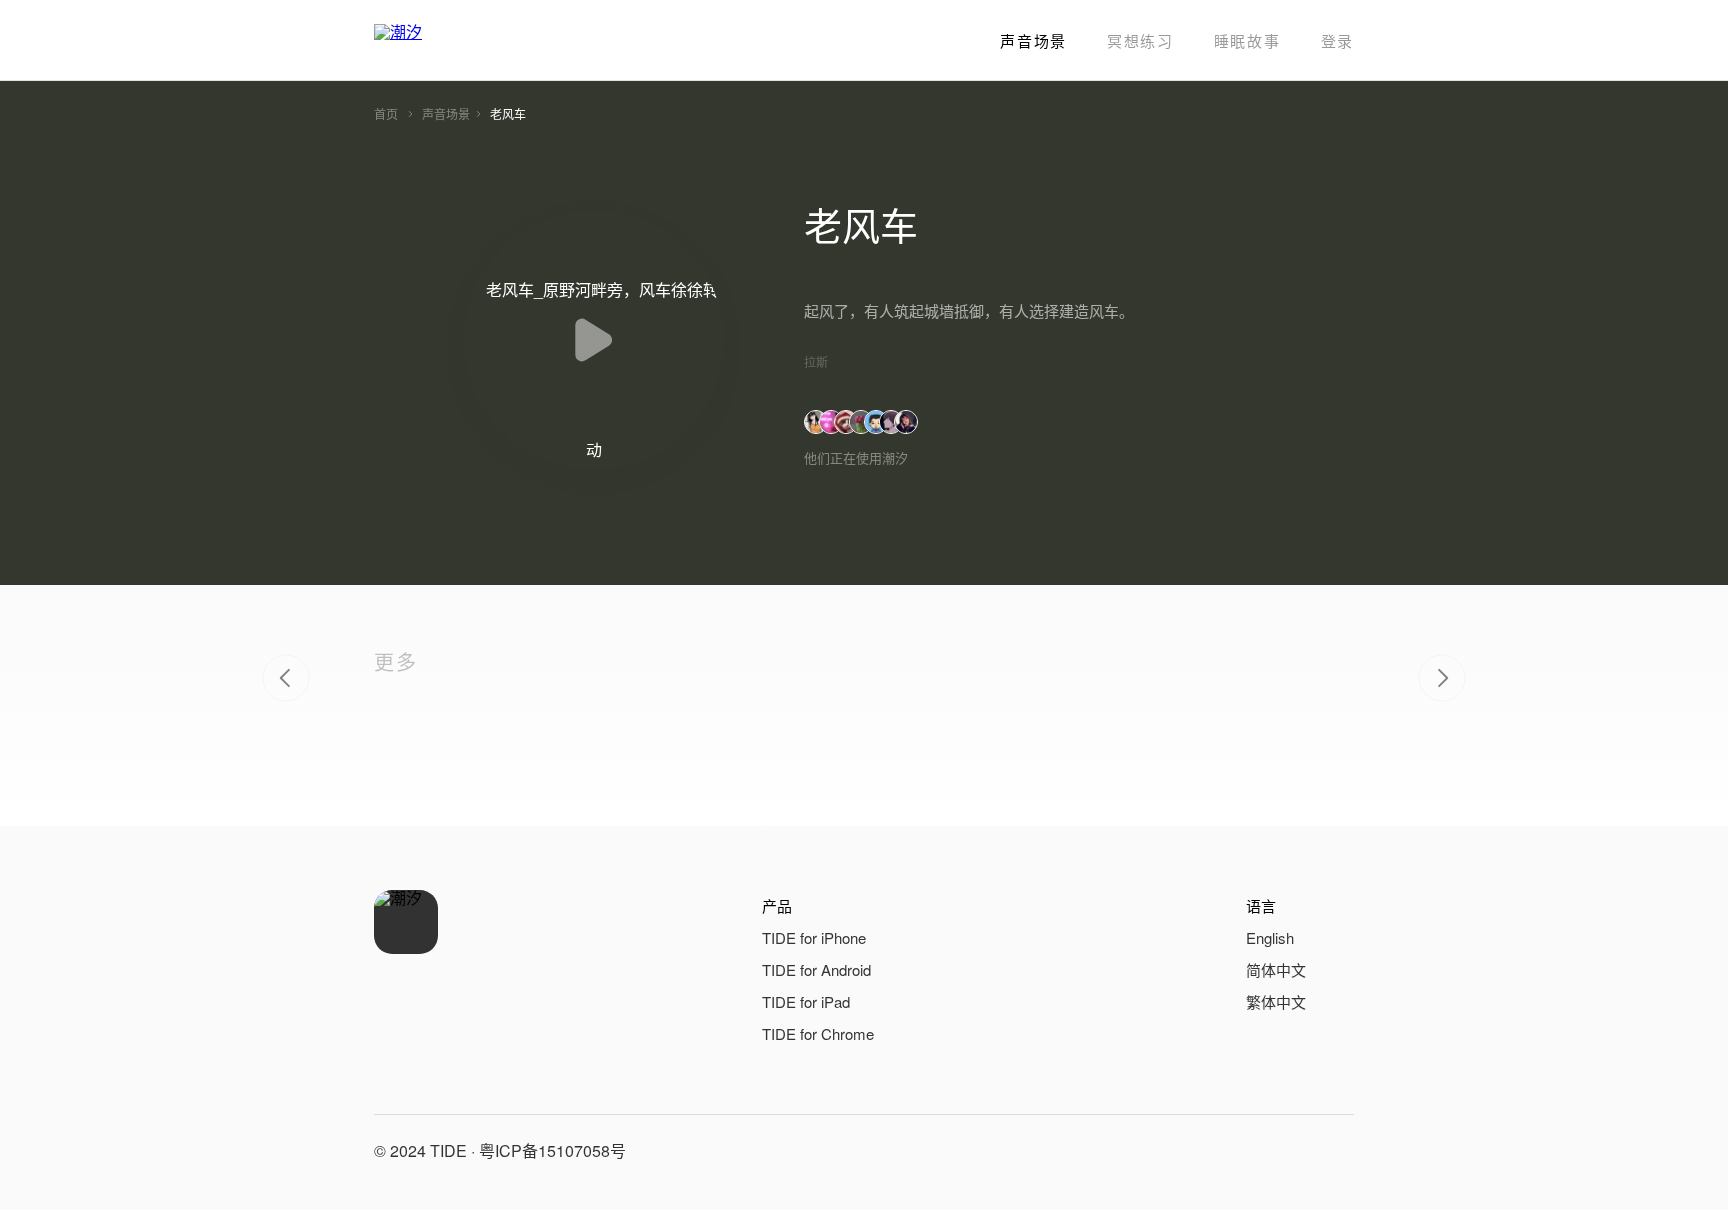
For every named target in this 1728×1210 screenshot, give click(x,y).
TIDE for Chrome (818, 1033)
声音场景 (1033, 40)
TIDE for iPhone (814, 937)
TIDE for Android (816, 969)
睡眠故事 (1247, 40)
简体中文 (1276, 969)
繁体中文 (1276, 1001)
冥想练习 (1140, 40)
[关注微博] (1286, 1151)
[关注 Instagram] (1334, 1151)
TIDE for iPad (806, 1001)
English (1270, 937)
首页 (386, 113)
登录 (1337, 40)
